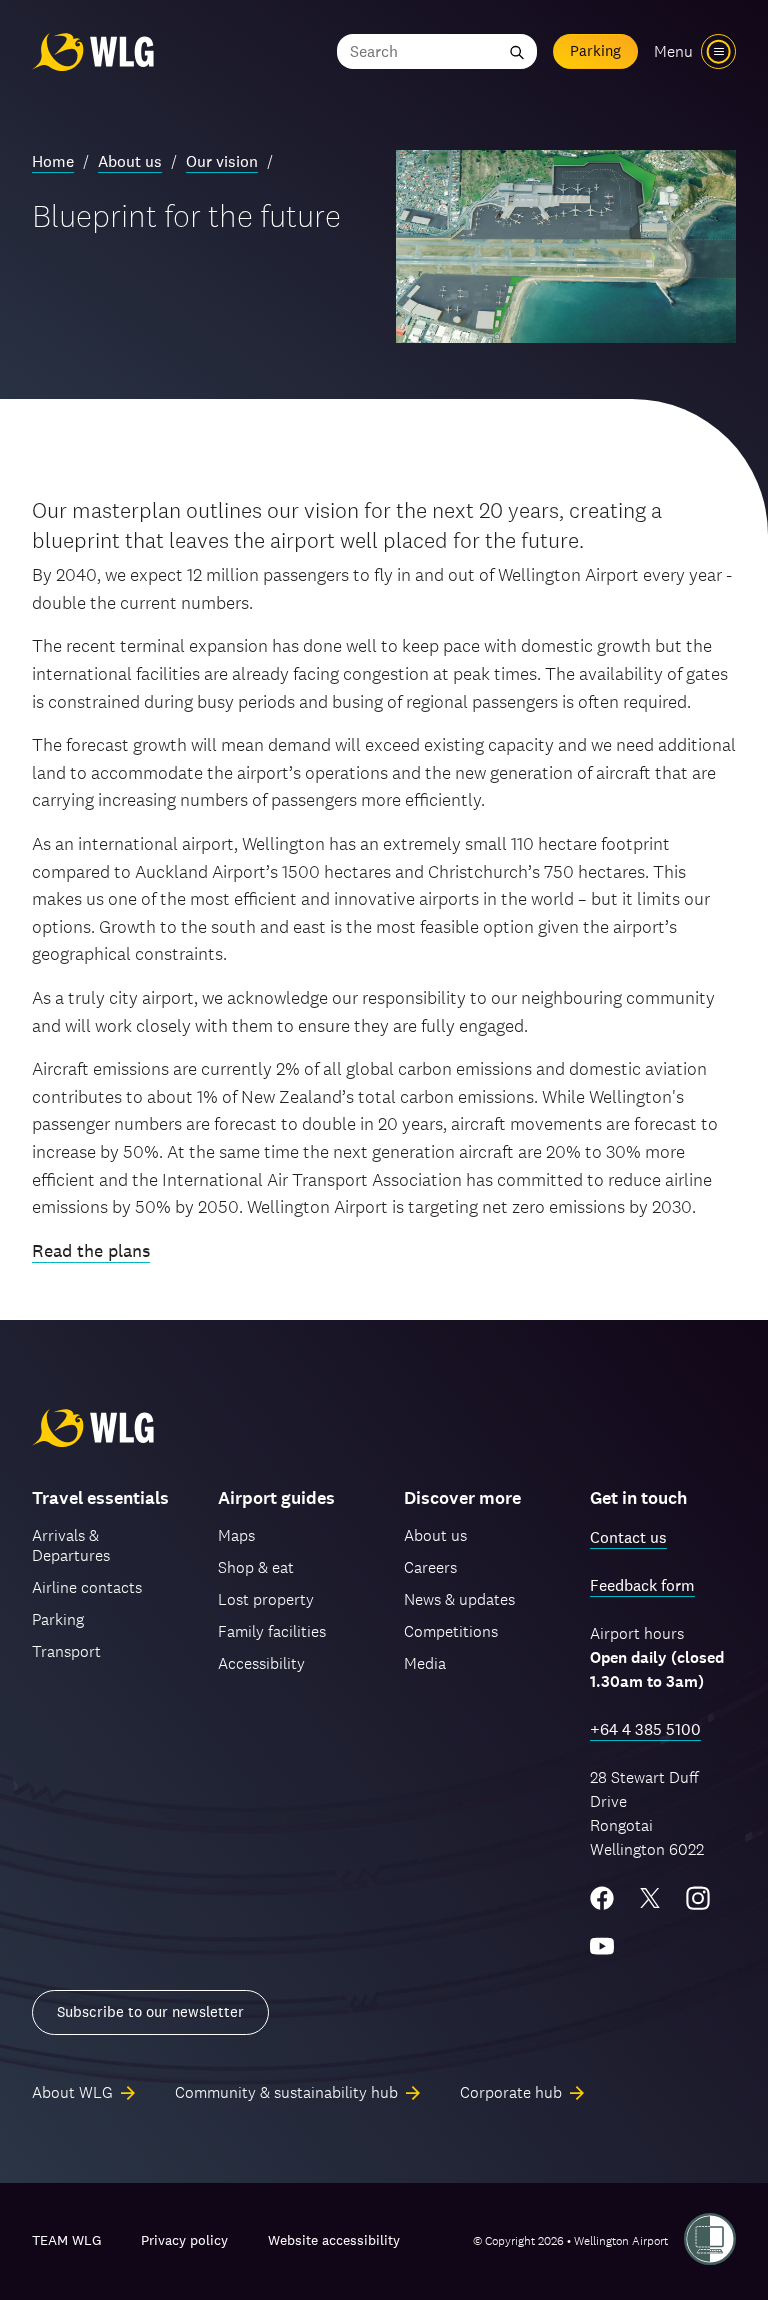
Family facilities (272, 1631)
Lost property (266, 1599)
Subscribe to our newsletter (150, 2011)
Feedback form (642, 1585)
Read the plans (91, 1250)
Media (425, 1663)
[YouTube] (602, 1946)
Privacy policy (184, 2240)
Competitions (451, 1631)
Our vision (222, 161)
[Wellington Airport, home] (93, 51)
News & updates (459, 1599)
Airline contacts (87, 1587)
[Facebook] (602, 1898)
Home (53, 161)
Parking (595, 50)
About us (130, 161)
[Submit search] (517, 51)
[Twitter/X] (650, 1898)
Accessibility (261, 1663)
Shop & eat (256, 1567)
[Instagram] (698, 1898)
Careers (430, 1567)
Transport (66, 1651)
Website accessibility (334, 2240)
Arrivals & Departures (71, 1545)
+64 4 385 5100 (645, 1729)
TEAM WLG (66, 2240)
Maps (236, 1535)
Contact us (628, 1537)
